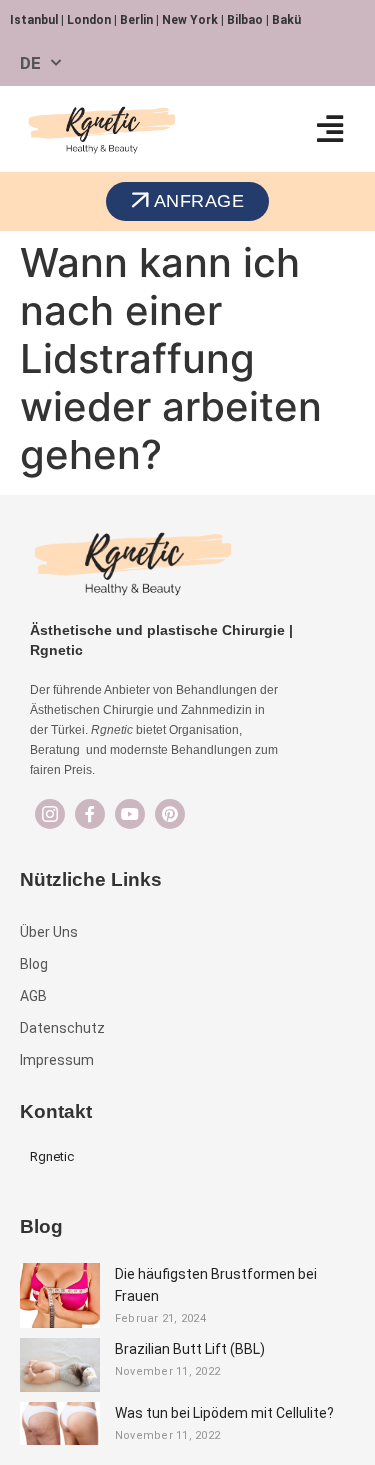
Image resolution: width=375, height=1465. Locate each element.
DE (30, 63)
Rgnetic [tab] (52, 1156)
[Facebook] (90, 814)
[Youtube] (130, 814)
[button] (329, 128)
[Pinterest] (170, 814)
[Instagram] (50, 814)
